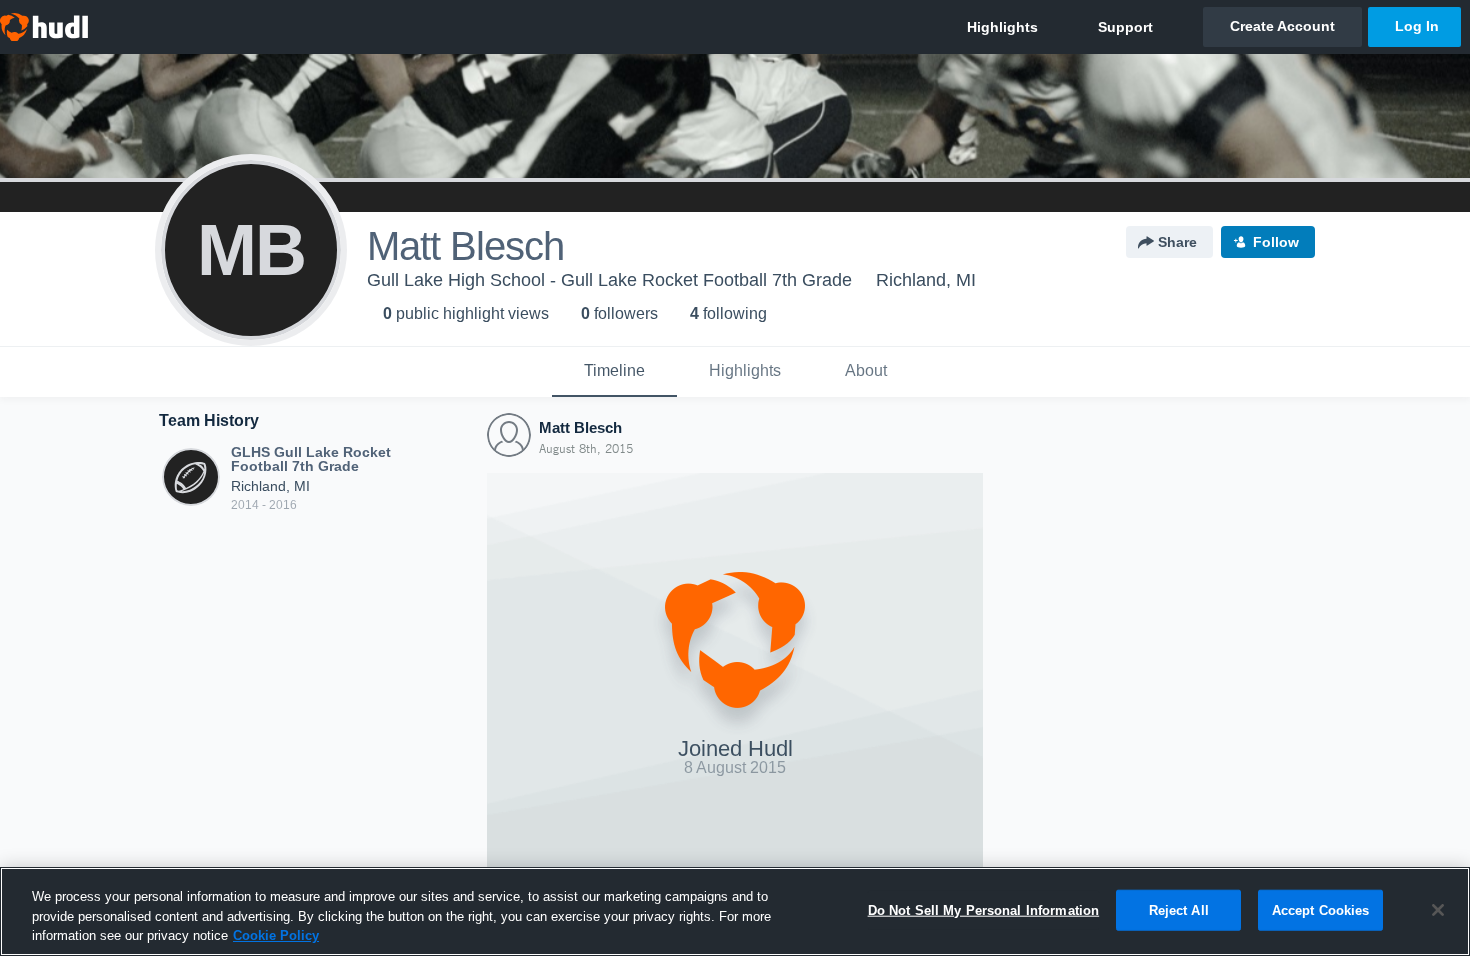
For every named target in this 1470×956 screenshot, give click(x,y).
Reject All (1179, 909)
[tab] (614, 372)
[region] (735, 911)
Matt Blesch (580, 427)
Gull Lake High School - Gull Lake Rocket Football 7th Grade (609, 280)
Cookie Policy (276, 935)
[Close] (1438, 910)
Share (1177, 242)
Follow (1276, 242)
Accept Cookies (1321, 909)
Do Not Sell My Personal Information (984, 909)
